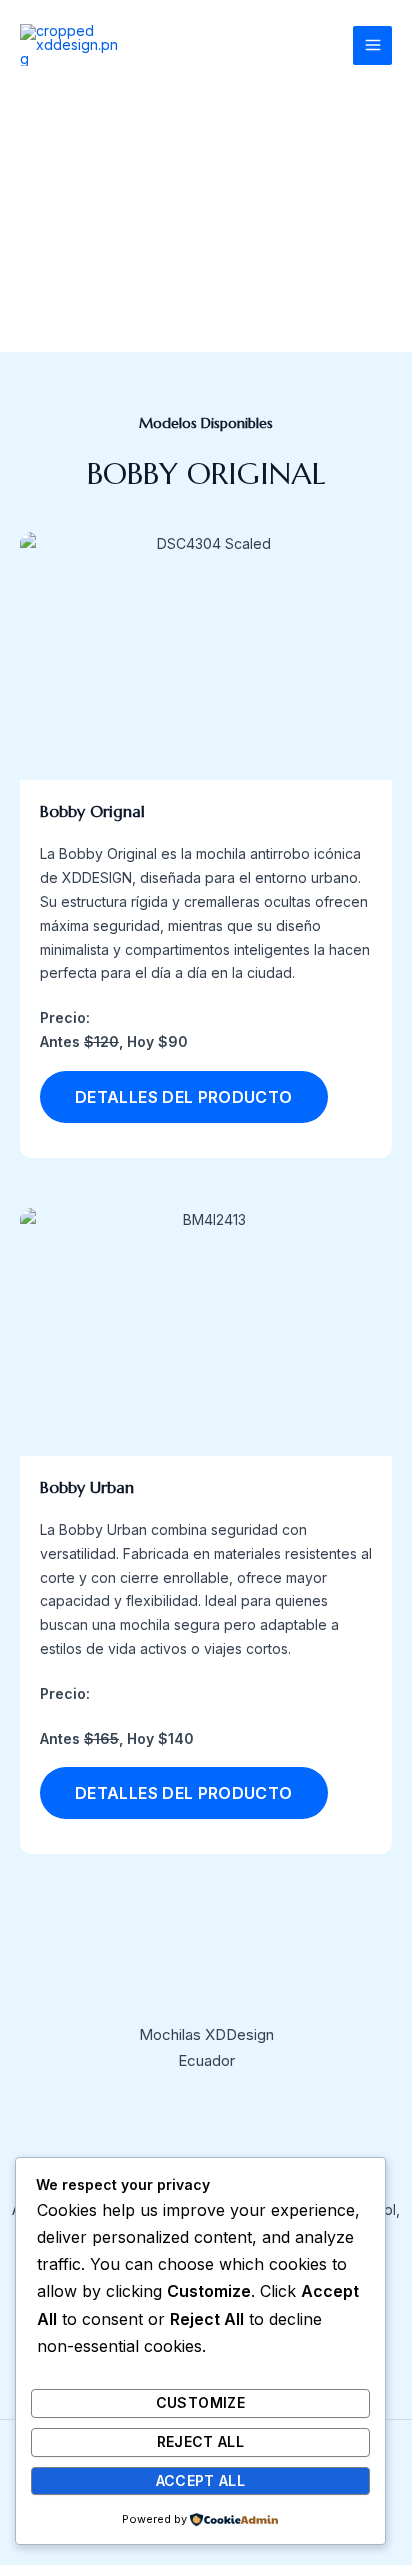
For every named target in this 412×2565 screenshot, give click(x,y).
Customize (200, 2402)
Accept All (201, 2480)
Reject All (201, 2441)
